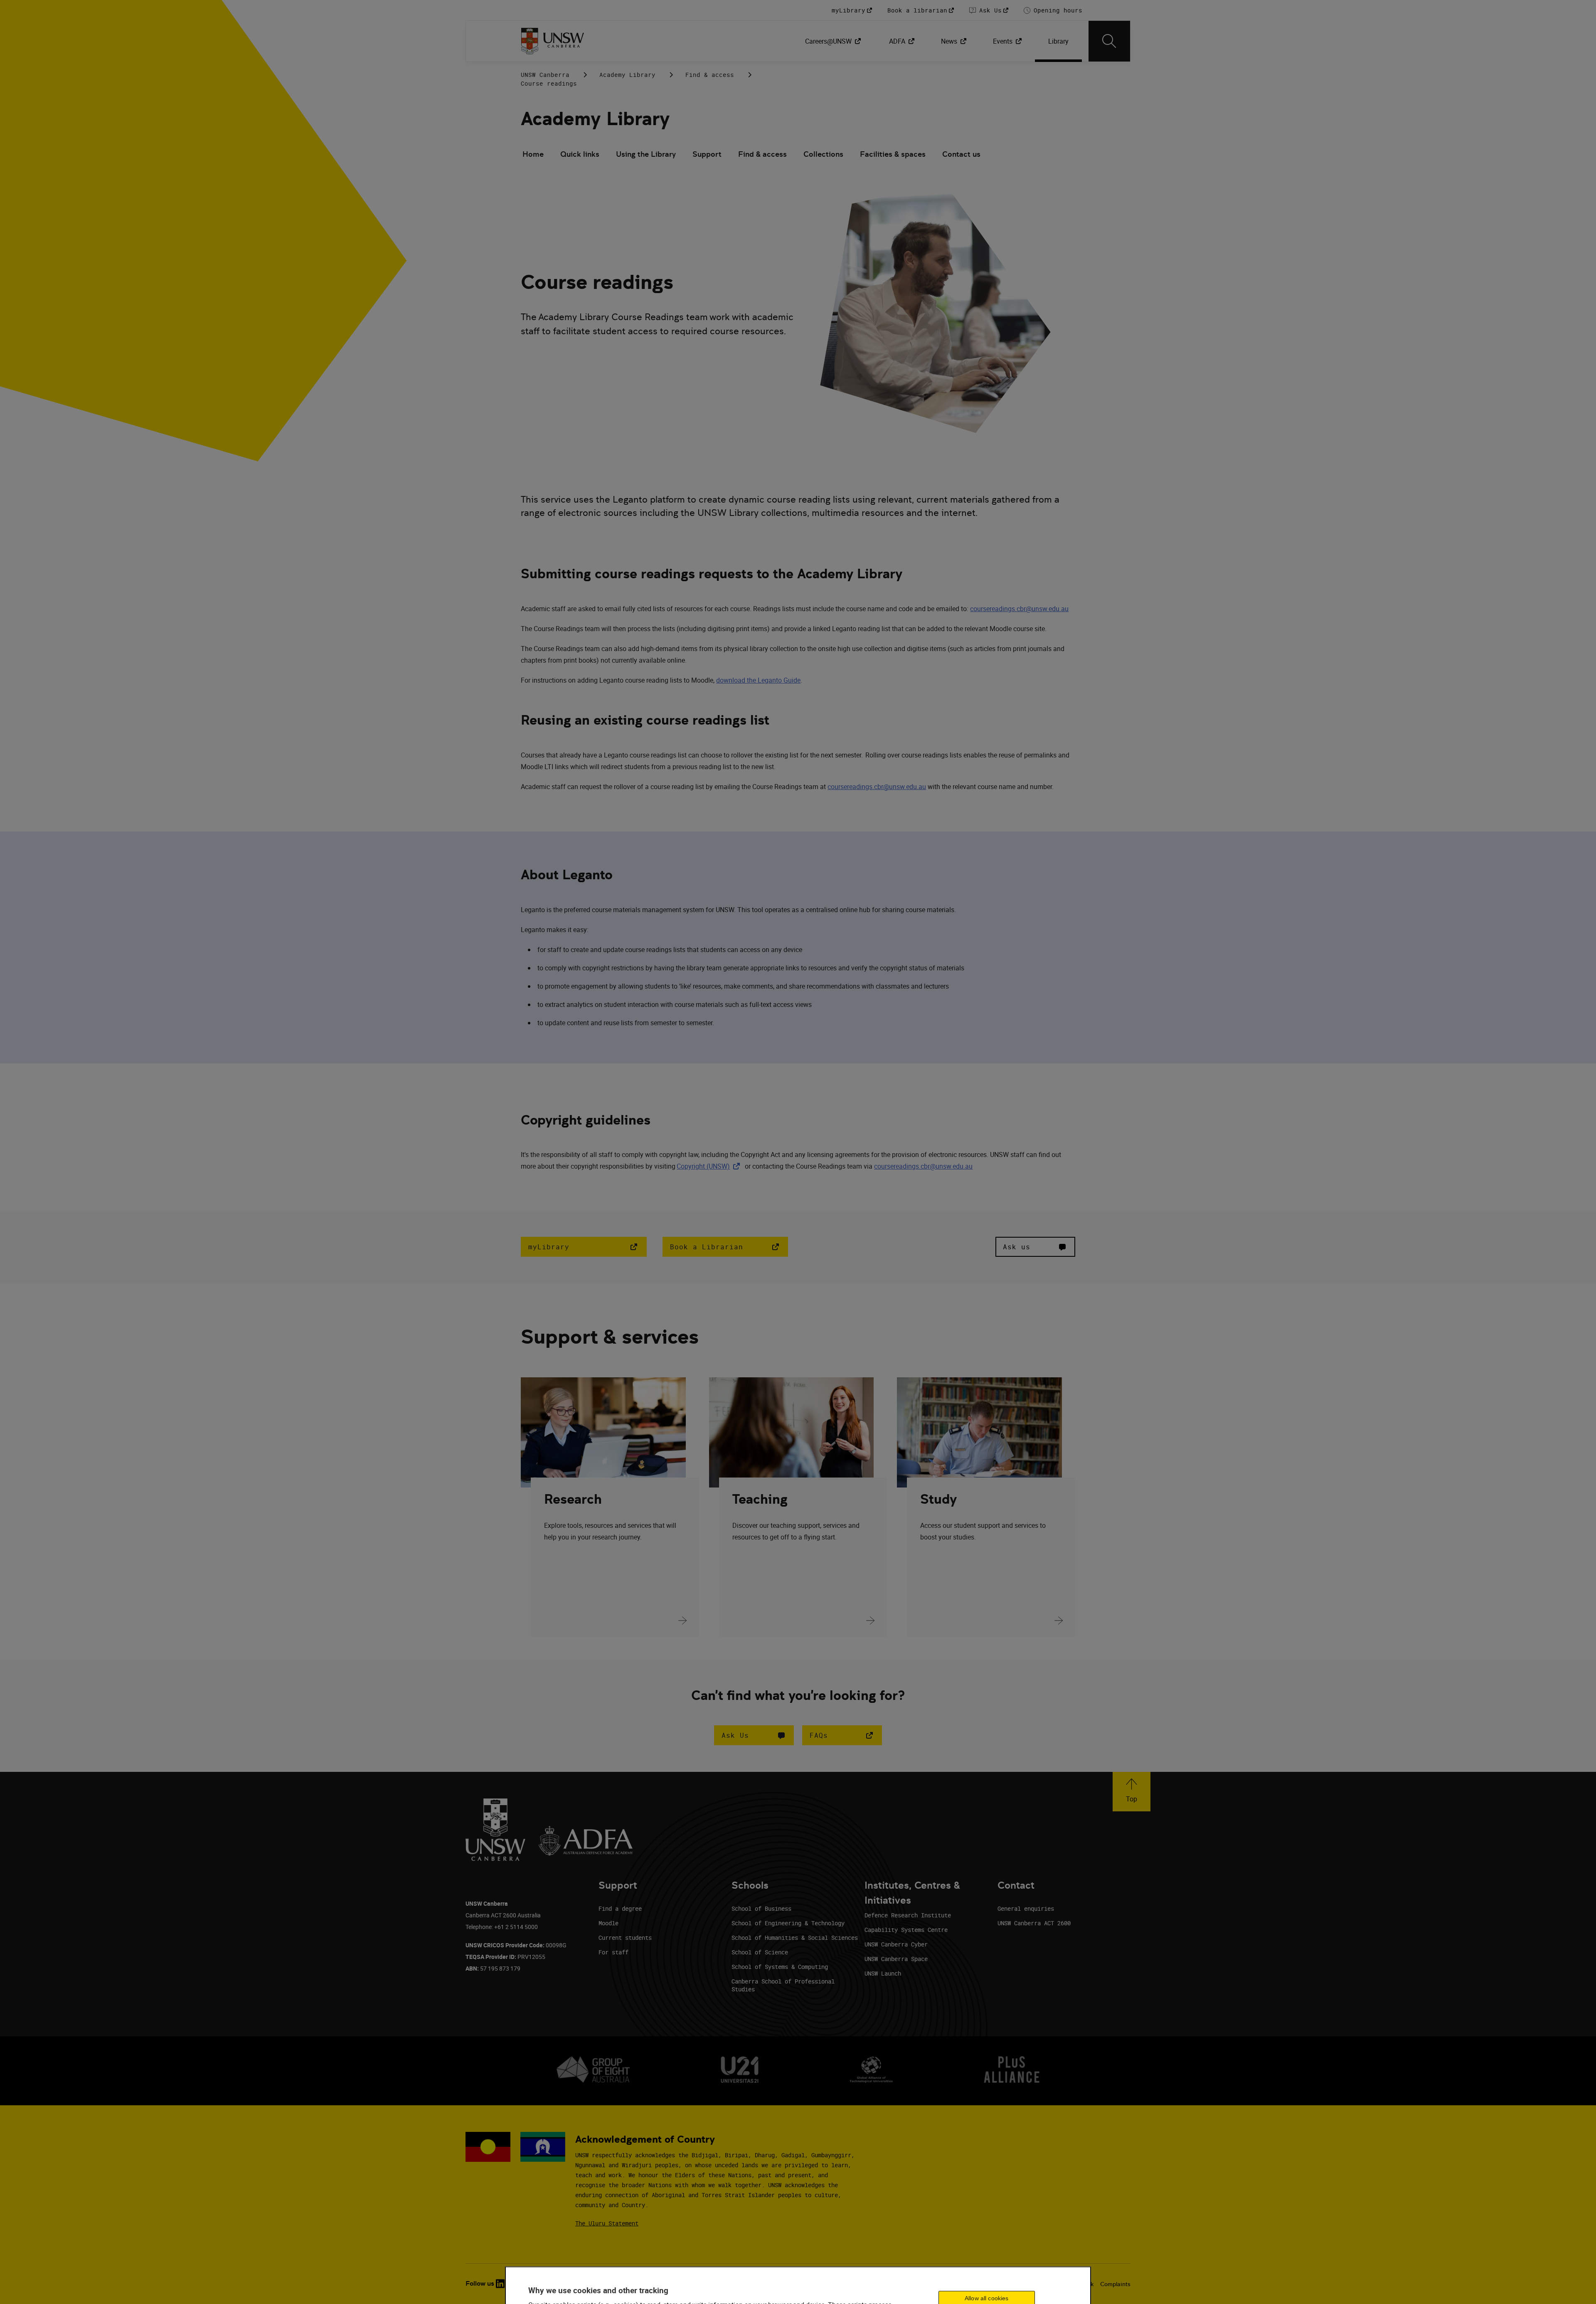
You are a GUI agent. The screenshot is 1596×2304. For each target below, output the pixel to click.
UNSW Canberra (545, 75)
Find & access (710, 75)
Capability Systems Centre (906, 1930)
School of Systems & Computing (780, 1967)
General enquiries (1026, 1908)
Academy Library (627, 75)
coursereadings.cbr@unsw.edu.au (1019, 609)
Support (707, 154)
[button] (754, 1735)
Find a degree (620, 1908)
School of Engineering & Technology (788, 1923)
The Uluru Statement (607, 2223)
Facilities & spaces (893, 154)
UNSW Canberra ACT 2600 (1034, 1923)
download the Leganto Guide (758, 680)
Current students (625, 1938)
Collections (823, 154)
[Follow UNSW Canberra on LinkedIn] (500, 2284)
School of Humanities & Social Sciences (795, 1938)
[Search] (1109, 41)
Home (533, 154)
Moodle (608, 1923)
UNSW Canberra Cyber (896, 1944)
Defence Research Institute (908, 1915)
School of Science (760, 1952)
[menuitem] (834, 41)
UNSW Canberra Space (896, 1959)
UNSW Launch (883, 1973)
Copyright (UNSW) (710, 1166)
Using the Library (646, 154)
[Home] (553, 41)
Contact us (961, 154)
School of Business (761, 1908)
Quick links (580, 154)
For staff (613, 1952)
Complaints (1115, 2284)
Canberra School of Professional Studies (783, 1985)
